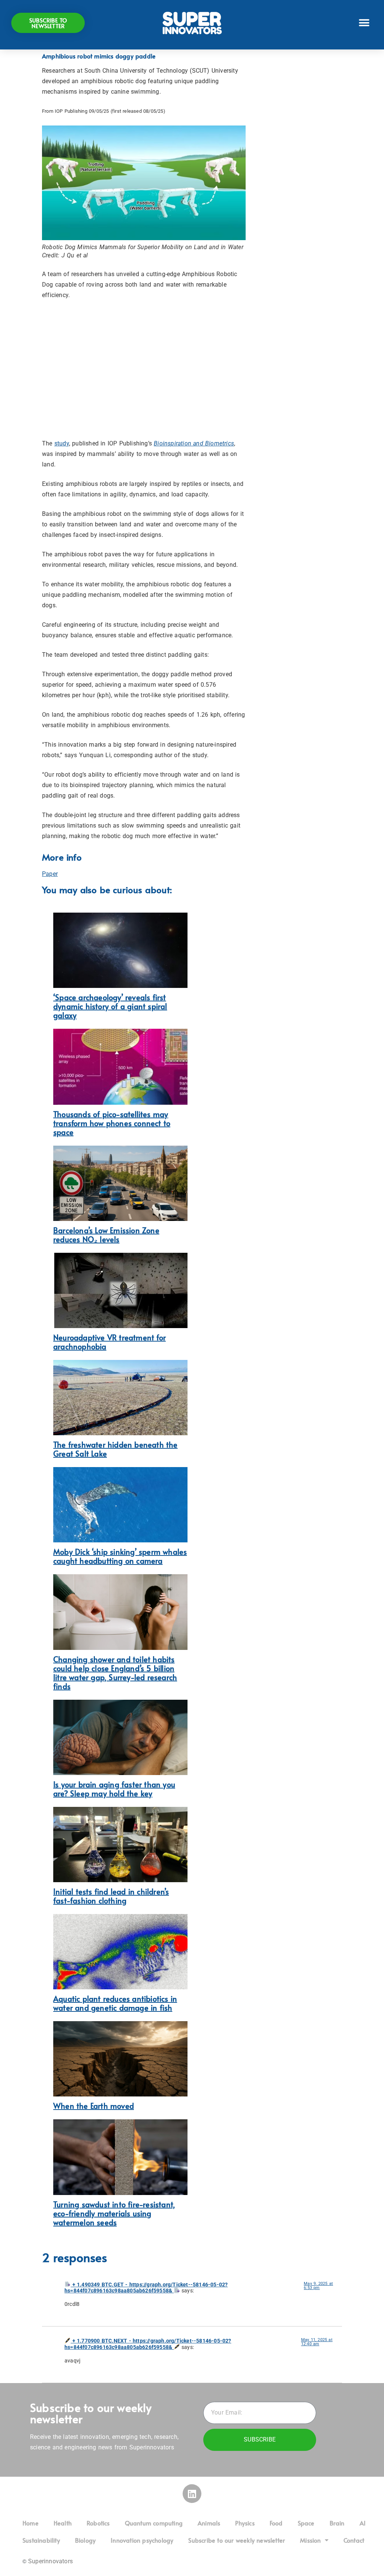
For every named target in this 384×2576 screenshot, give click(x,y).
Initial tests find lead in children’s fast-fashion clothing (111, 1896)
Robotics (98, 2523)
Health (63, 2523)
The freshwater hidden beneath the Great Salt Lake (115, 1449)
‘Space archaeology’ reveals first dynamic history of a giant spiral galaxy (110, 1006)
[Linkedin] (192, 2494)
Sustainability (41, 2540)
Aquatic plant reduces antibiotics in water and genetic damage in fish (115, 2003)
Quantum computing (154, 2523)
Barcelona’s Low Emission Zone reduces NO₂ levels (106, 1235)
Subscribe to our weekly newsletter (237, 2540)
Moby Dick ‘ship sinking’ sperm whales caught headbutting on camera (120, 1556)
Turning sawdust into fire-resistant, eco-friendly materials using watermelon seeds (114, 2213)
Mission (310, 2540)
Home (31, 2523)
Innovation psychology (142, 2540)
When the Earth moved (94, 2106)
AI (363, 2523)
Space (306, 2523)
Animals (209, 2523)
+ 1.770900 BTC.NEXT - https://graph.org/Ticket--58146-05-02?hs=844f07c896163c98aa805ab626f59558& (148, 2344)
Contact (354, 2540)
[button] (364, 23)
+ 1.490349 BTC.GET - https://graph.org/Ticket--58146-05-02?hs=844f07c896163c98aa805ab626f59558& (146, 2288)
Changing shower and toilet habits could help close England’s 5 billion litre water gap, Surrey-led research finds (115, 1673)
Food (276, 2523)
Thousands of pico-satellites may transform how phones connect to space (112, 1123)
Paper (50, 874)
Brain (337, 2523)
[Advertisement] (144, 369)
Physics (245, 2523)
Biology (85, 2540)
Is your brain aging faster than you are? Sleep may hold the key (114, 1789)
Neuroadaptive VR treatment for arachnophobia (109, 1342)
